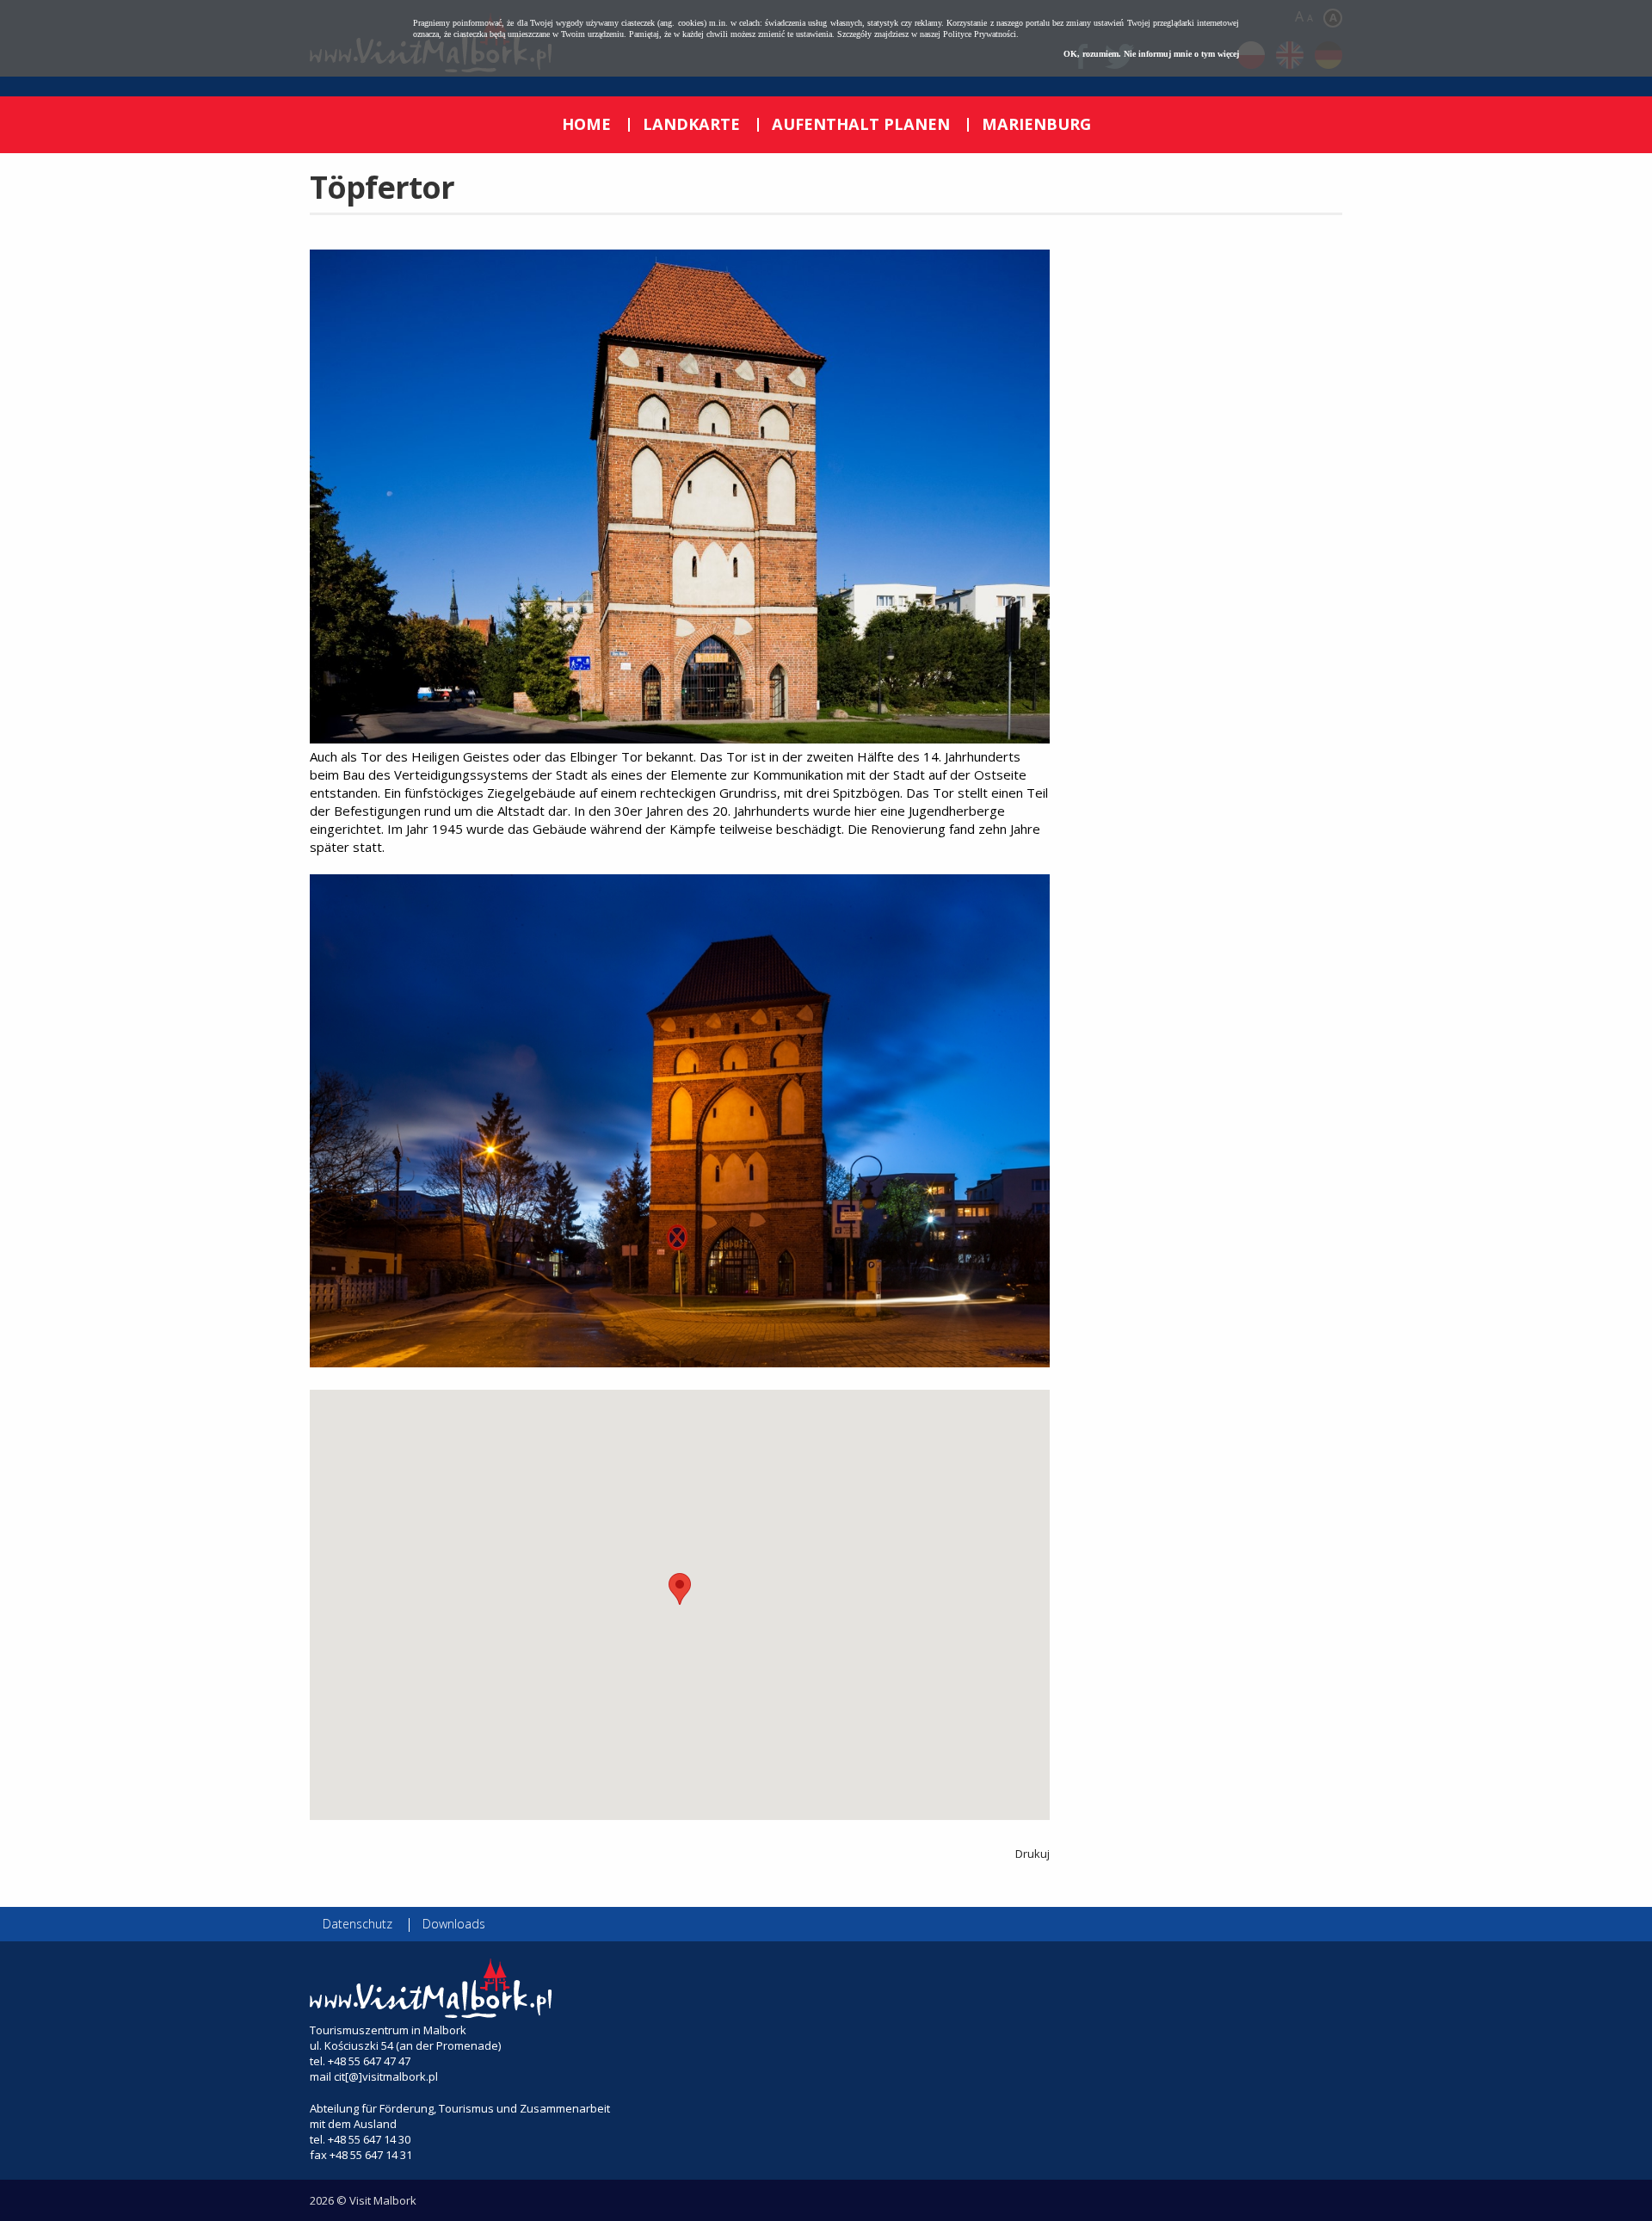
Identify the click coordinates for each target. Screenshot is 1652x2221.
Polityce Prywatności (980, 34)
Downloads (454, 1924)
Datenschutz (358, 1924)
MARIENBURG (1036, 124)
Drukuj (1032, 1854)
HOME (586, 124)
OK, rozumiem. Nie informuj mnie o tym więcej (1151, 54)
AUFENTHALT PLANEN (861, 124)
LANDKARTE (691, 124)
